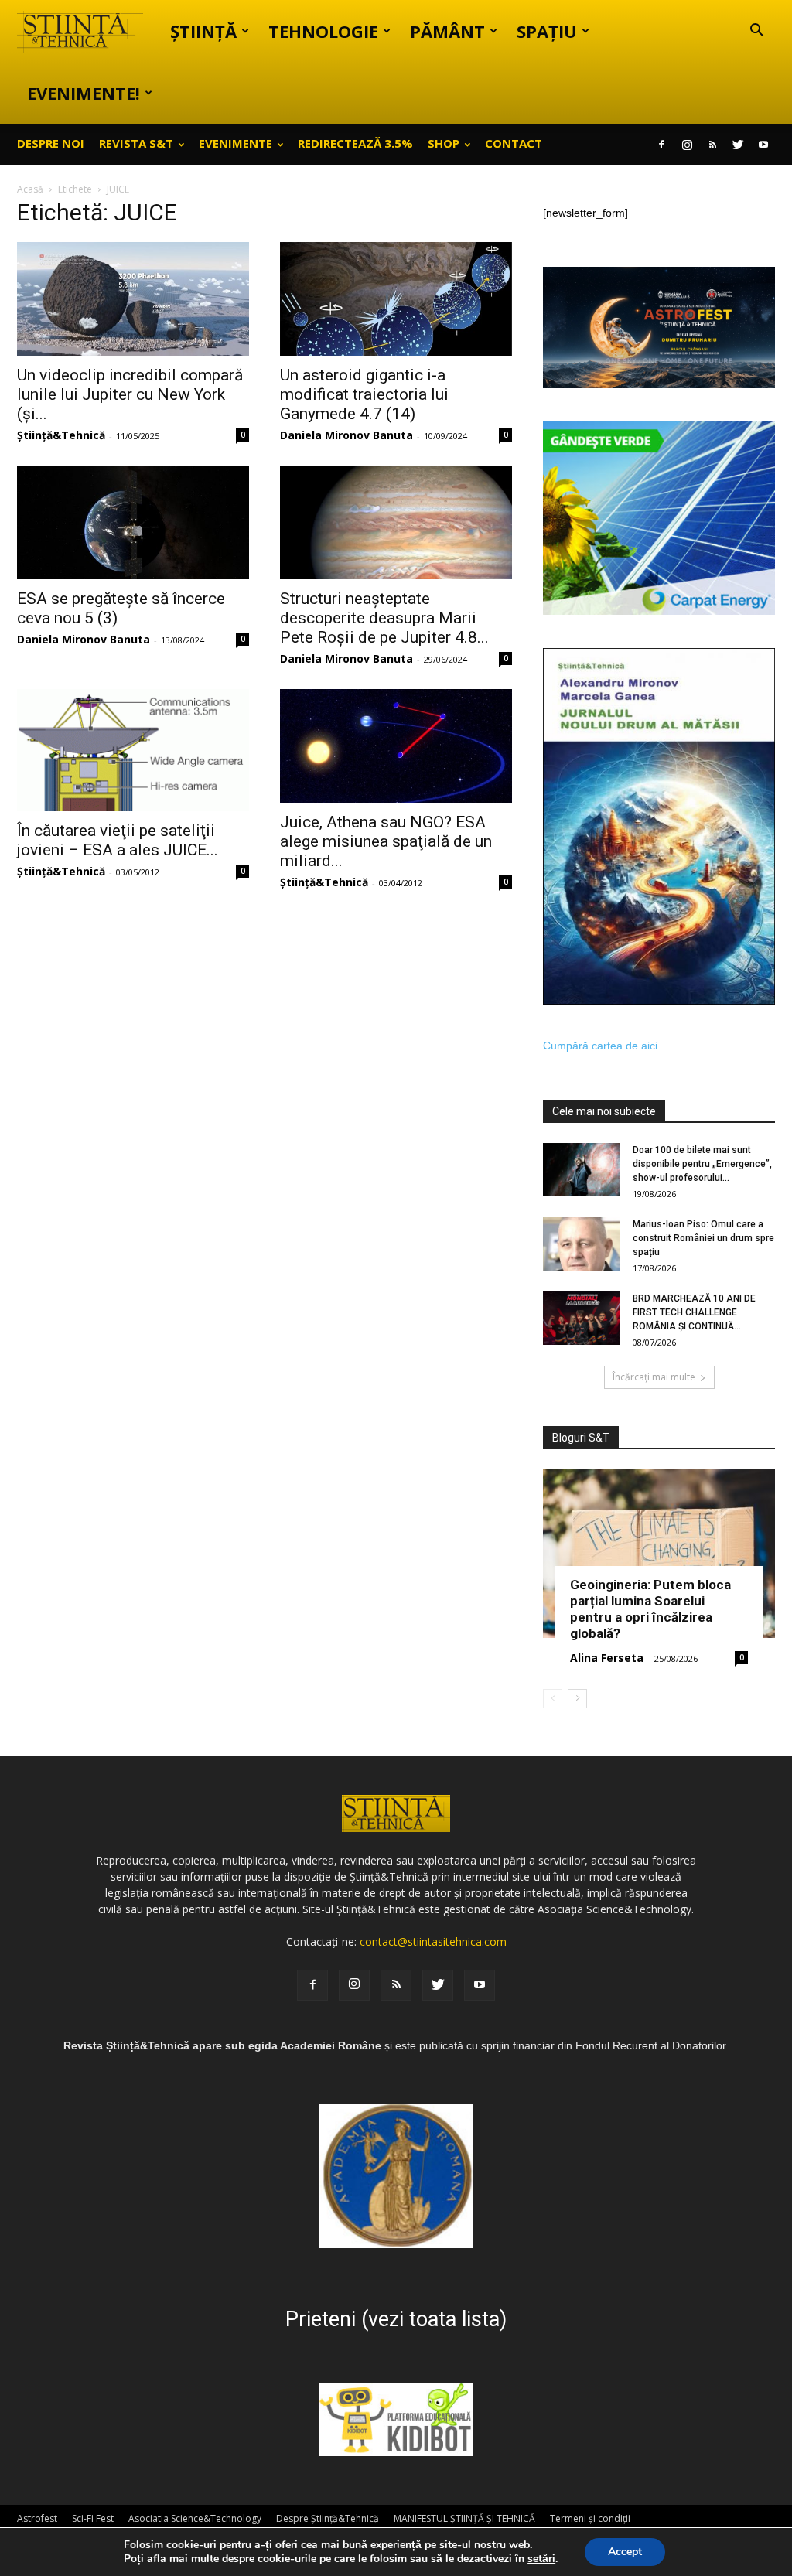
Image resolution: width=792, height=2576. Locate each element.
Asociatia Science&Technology (195, 2518)
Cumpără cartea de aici (600, 1046)
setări (541, 2559)
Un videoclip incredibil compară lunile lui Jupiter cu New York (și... (130, 394)
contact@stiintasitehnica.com (433, 1941)
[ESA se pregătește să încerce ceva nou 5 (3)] (133, 522)
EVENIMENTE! (84, 93)
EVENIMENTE (236, 143)
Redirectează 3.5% (355, 143)
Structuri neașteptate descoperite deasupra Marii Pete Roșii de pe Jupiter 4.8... (384, 618)
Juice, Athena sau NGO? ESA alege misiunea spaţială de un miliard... (386, 841)
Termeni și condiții (590, 2518)
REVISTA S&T (136, 143)
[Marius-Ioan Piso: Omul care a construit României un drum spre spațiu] (582, 1244)
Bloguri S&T (581, 1438)
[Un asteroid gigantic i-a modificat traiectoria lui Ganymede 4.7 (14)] (396, 299)
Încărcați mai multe (654, 1377)
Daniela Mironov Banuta (346, 435)
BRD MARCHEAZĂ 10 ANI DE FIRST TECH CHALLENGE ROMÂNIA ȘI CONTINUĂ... (694, 1312)
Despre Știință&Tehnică (328, 2518)
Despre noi (51, 143)
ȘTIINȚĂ (203, 31)
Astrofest (37, 2518)
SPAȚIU (547, 31)
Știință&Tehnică (61, 435)
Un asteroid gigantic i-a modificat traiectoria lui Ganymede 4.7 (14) (364, 394)
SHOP (444, 143)
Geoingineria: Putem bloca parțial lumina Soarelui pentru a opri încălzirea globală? (650, 1609)
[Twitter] (738, 145)
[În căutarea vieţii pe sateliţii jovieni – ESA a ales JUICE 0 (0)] (133, 750)
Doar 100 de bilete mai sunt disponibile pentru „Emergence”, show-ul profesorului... (702, 1164)
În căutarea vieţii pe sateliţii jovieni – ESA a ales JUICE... (118, 840)
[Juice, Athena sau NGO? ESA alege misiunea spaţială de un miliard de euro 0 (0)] (396, 746)
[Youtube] (763, 145)
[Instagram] (687, 145)
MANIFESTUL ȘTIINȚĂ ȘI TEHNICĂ (464, 2518)
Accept (625, 2552)
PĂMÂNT (447, 31)
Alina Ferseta (607, 1658)
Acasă (30, 189)
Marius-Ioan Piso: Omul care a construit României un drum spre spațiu (703, 1238)
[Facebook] (661, 145)
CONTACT (514, 143)
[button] (756, 32)
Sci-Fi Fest (93, 2518)
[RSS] (712, 145)
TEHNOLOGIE (323, 31)
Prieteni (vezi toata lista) (396, 2319)
